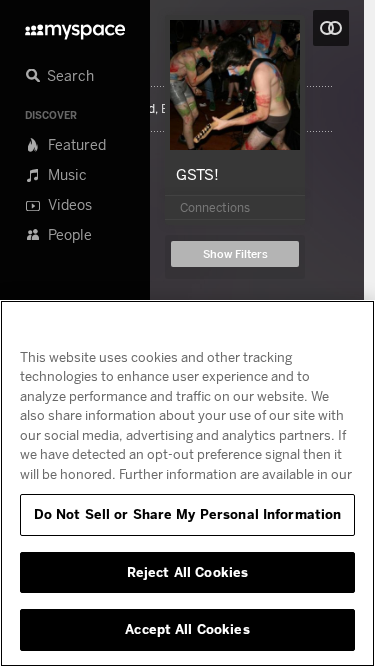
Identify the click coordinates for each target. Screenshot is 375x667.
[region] (187, 483)
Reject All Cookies (187, 572)
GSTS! (197, 174)
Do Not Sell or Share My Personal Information (188, 514)
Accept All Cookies (187, 629)
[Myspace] (75, 26)
